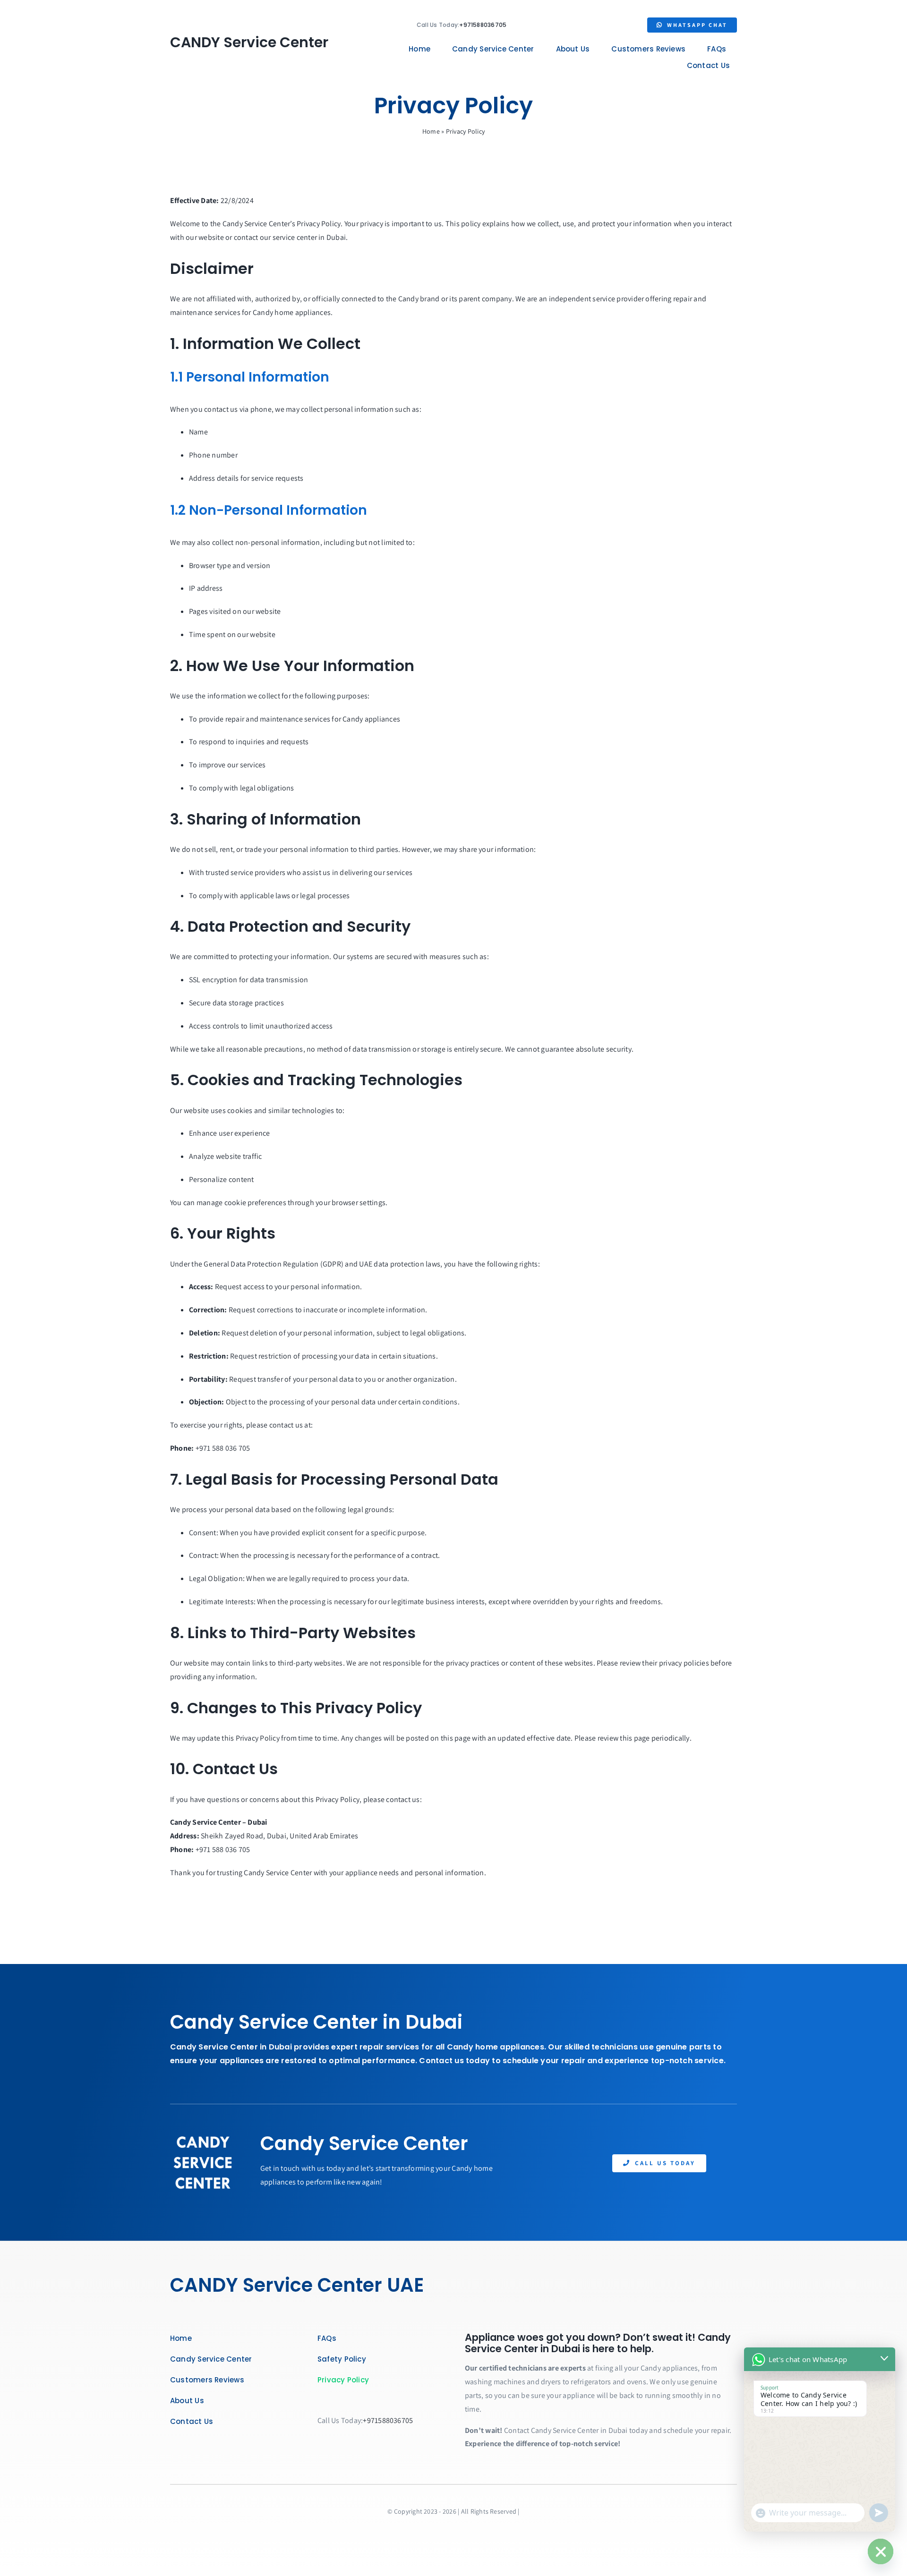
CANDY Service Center (249, 42)
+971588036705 (483, 25)
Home (431, 131)
